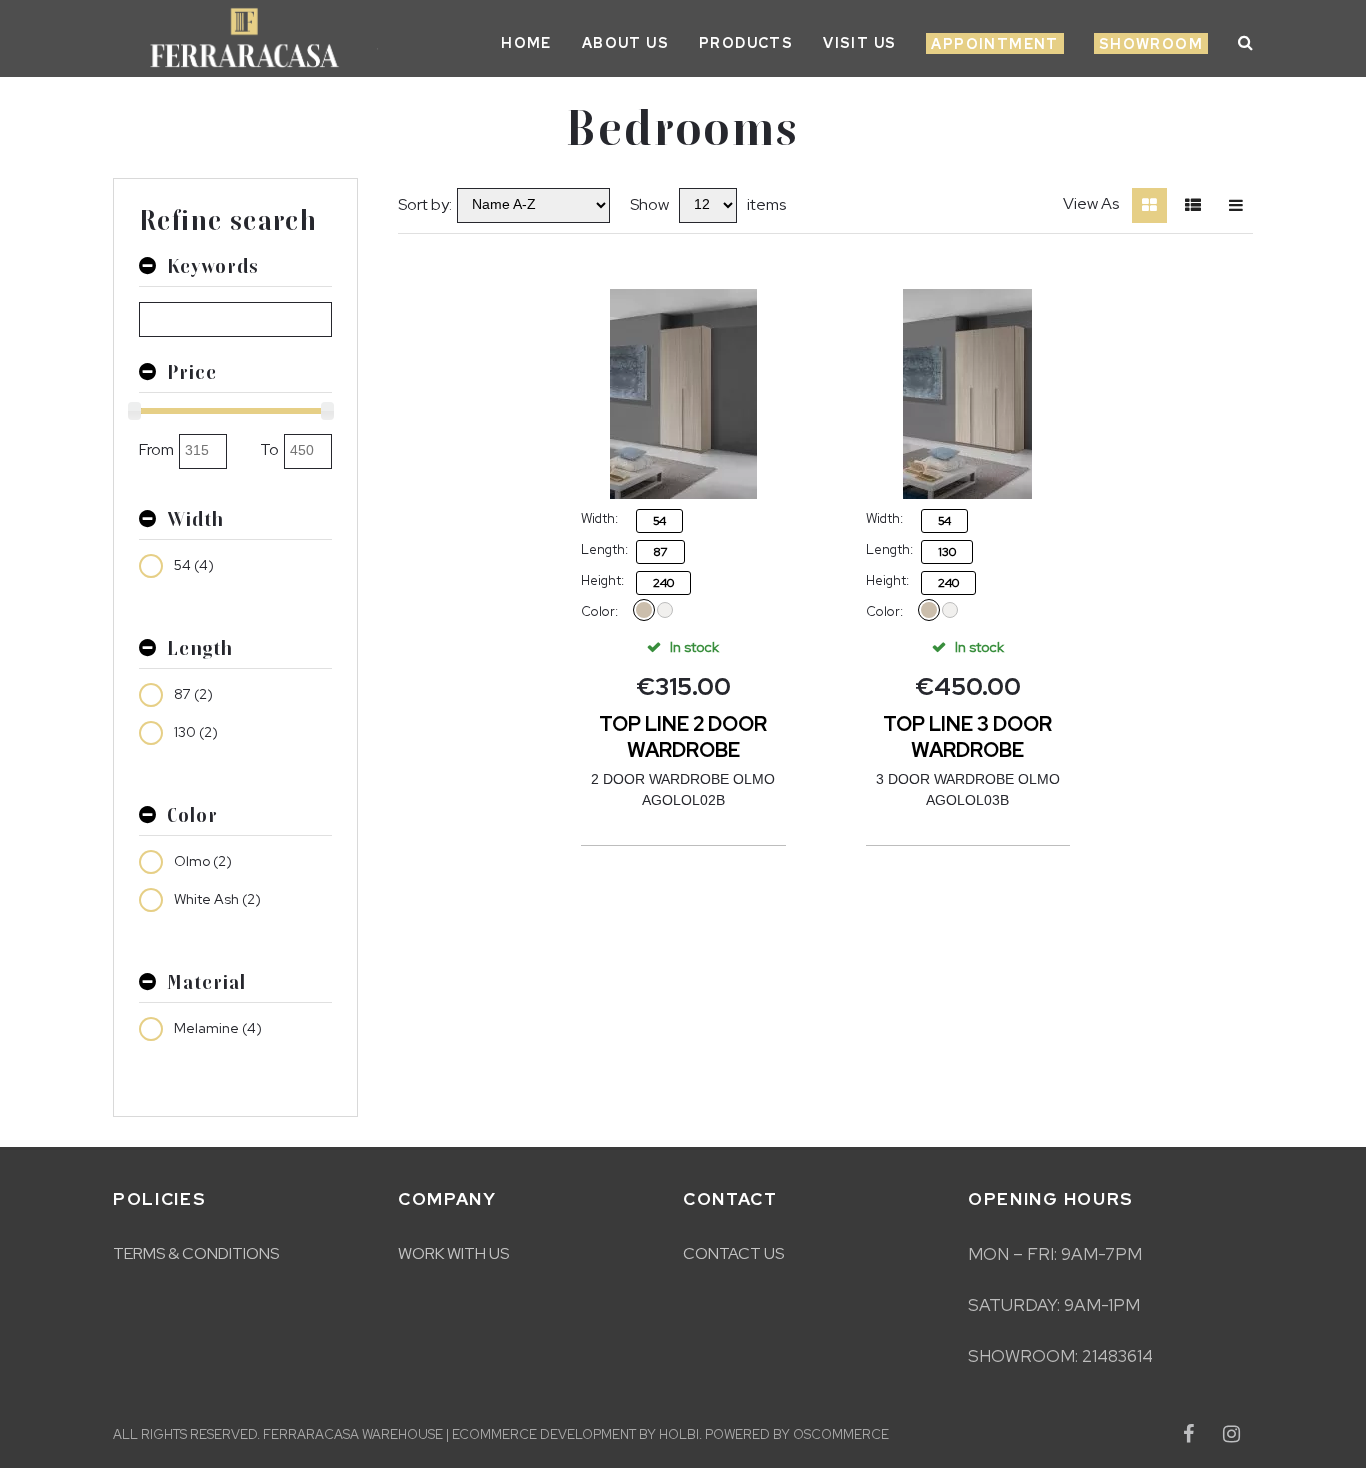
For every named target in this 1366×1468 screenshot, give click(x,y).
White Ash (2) (217, 899)
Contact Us (733, 1253)
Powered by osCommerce (797, 1434)
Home (526, 43)
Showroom (1151, 44)
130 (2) (196, 732)
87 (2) (193, 694)
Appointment (994, 44)
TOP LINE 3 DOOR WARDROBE (967, 737)
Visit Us (859, 43)
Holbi (679, 1434)
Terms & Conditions (196, 1253)
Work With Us (453, 1253)
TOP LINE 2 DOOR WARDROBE (683, 737)
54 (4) (194, 565)
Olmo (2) (203, 861)
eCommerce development (544, 1434)
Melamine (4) (218, 1028)
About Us (625, 43)
